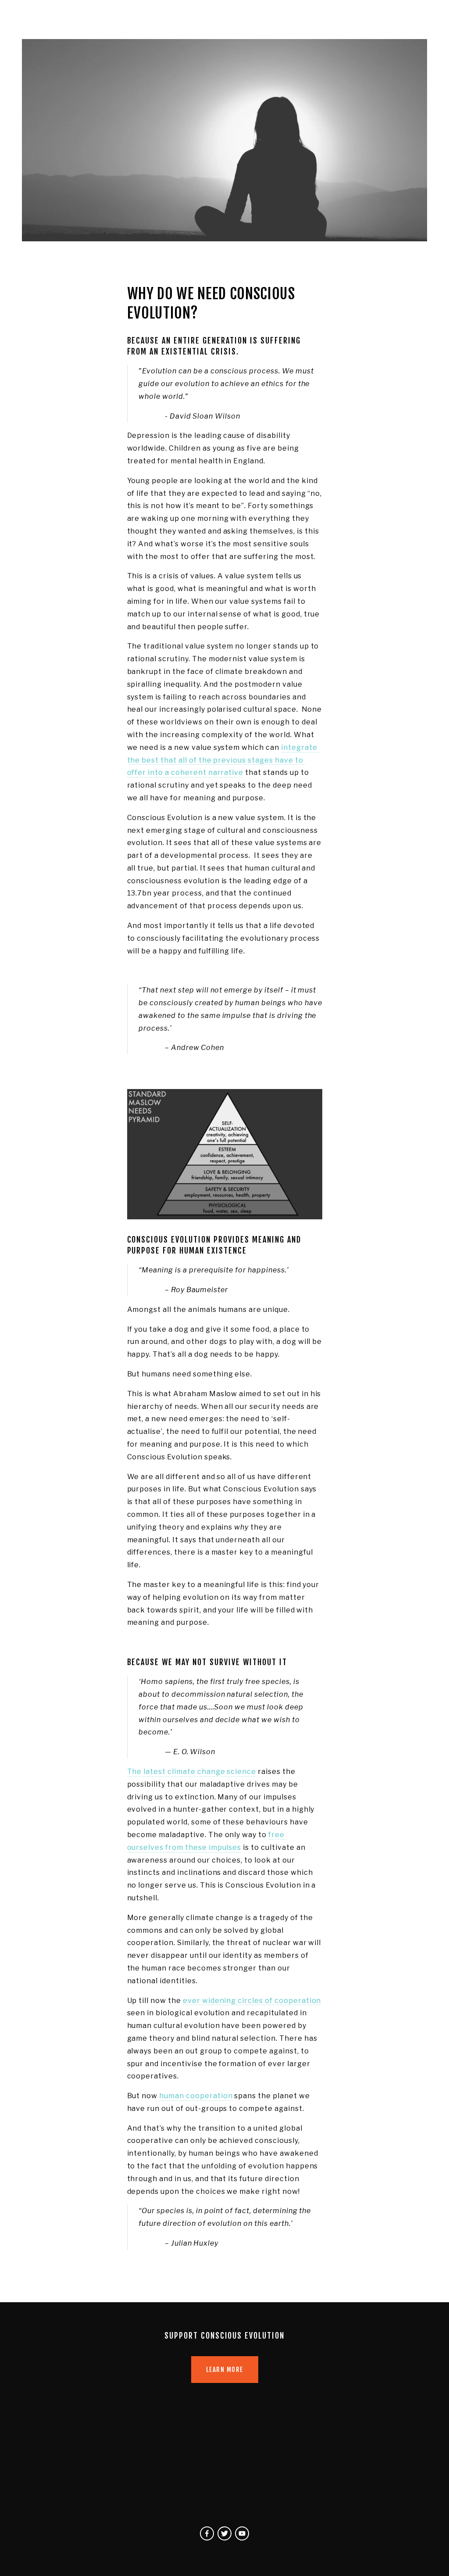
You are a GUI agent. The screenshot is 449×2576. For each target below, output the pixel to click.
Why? (102, 17)
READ (152, 17)
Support (302, 17)
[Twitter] (224, 2533)
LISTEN (178, 17)
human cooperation (196, 2096)
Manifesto (39, 17)
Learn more (225, 2370)
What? (75, 17)
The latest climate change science (192, 1772)
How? (127, 17)
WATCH (206, 17)
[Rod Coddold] (207, 2533)
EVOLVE (235, 17)
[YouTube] (242, 2533)
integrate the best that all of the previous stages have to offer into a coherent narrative (223, 760)
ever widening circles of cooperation (252, 2001)
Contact (267, 17)
